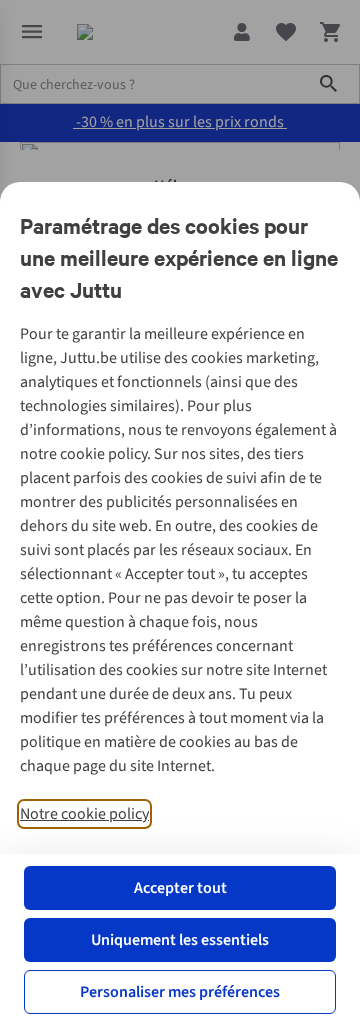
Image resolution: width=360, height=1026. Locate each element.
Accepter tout (180, 888)
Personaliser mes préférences (180, 992)
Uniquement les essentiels (180, 940)
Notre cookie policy (84, 814)
